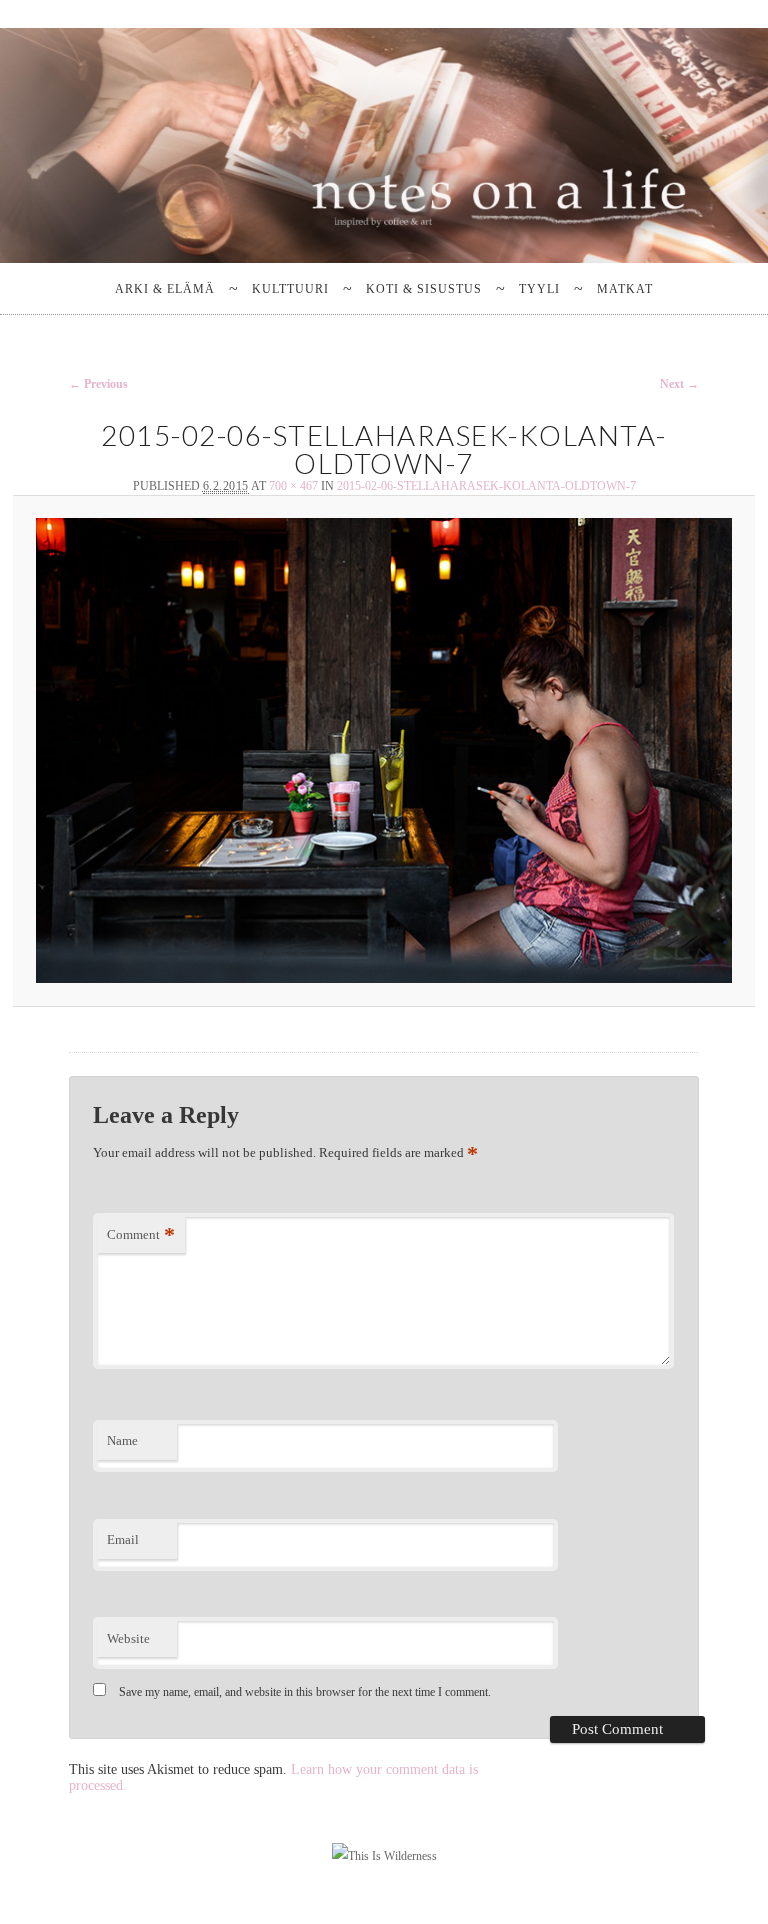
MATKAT (625, 289)
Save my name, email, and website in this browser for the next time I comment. (305, 1692)
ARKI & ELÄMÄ (165, 289)
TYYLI (539, 289)
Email (123, 1539)
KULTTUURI (290, 289)
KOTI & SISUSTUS (424, 289)
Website (128, 1638)
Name (122, 1440)
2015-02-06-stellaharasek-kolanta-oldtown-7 (486, 486)
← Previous (98, 384)
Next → (679, 384)
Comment (141, 1234)
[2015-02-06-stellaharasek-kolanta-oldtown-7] (384, 750)
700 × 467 (293, 486)
